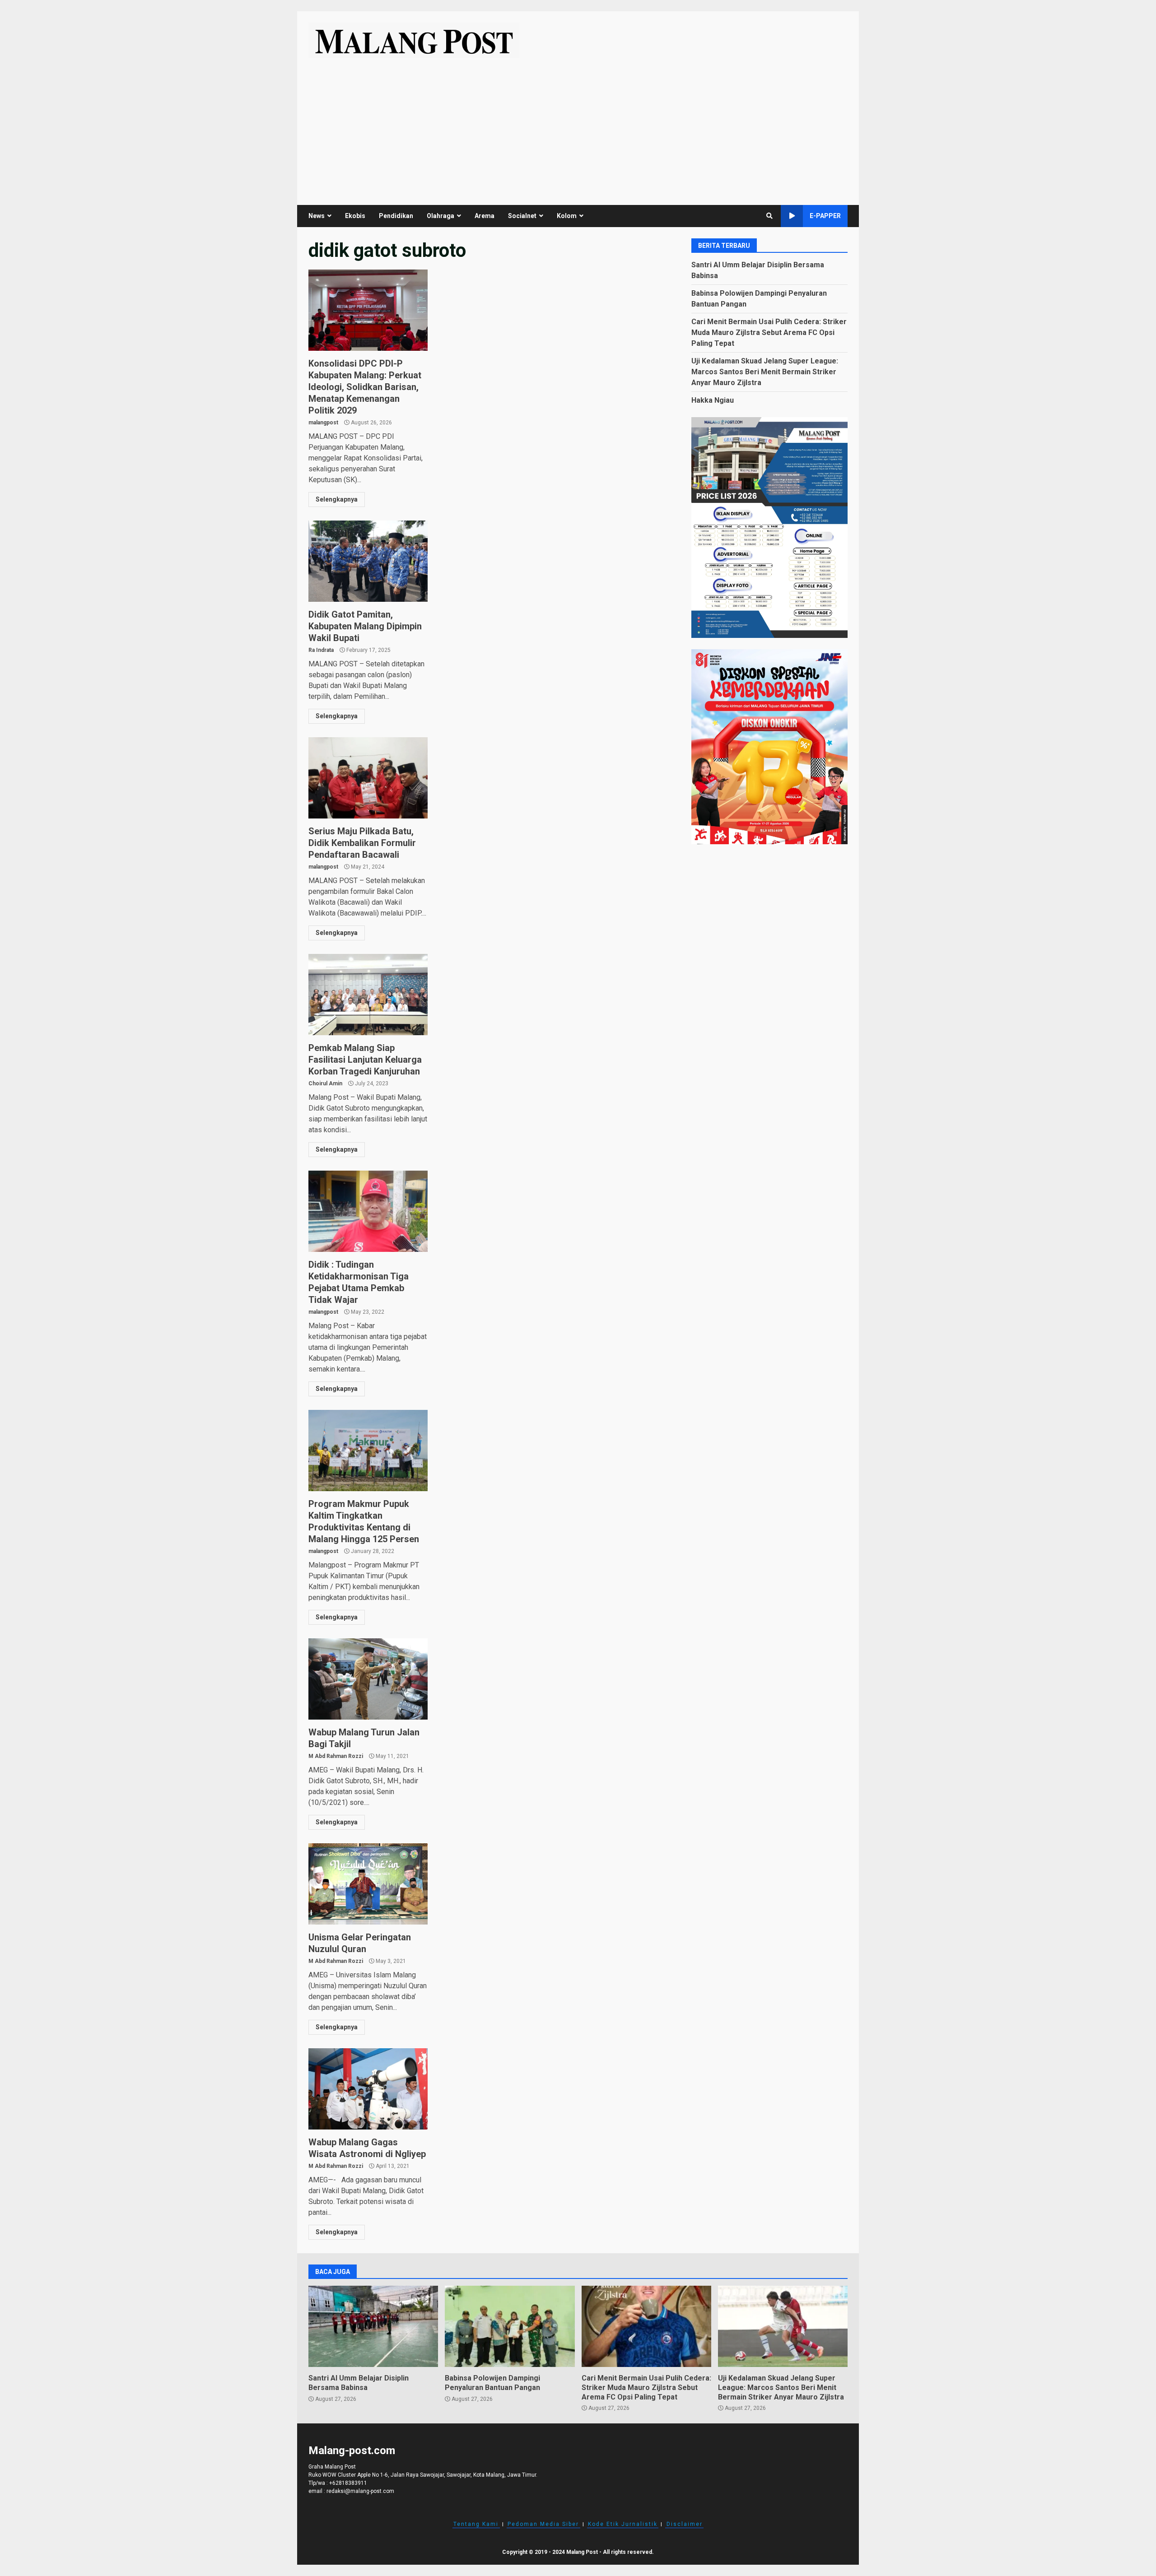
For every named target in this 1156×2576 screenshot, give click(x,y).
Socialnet (522, 216)
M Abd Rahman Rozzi (336, 1756)
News (317, 216)
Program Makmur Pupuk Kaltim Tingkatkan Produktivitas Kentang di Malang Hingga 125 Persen (368, 1451)
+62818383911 (348, 2483)
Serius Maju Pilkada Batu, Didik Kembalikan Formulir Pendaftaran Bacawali (368, 778)
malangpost (323, 423)
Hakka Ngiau (713, 400)
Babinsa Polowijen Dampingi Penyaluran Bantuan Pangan (510, 2326)
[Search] (769, 216)
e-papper (825, 216)
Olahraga (440, 216)
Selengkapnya (337, 499)
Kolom (567, 216)
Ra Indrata (321, 650)
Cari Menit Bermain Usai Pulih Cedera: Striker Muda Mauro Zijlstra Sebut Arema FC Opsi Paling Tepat (769, 332)
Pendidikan (396, 216)
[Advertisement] (578, 126)
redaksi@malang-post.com (360, 2491)
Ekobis (355, 216)
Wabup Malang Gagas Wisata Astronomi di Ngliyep (368, 2089)
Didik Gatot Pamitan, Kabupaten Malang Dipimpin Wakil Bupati (368, 561)
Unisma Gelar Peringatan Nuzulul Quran (368, 1884)
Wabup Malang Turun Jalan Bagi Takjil (368, 1679)
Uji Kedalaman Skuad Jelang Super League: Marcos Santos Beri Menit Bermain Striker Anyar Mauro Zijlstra (765, 371)
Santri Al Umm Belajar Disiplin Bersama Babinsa (373, 2326)
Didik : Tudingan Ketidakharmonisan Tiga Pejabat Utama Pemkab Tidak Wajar (368, 1211)
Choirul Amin (325, 1083)
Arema (485, 216)
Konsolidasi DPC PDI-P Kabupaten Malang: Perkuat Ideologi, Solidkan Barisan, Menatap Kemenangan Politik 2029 (368, 310)
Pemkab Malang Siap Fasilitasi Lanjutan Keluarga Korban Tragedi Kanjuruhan (368, 995)
